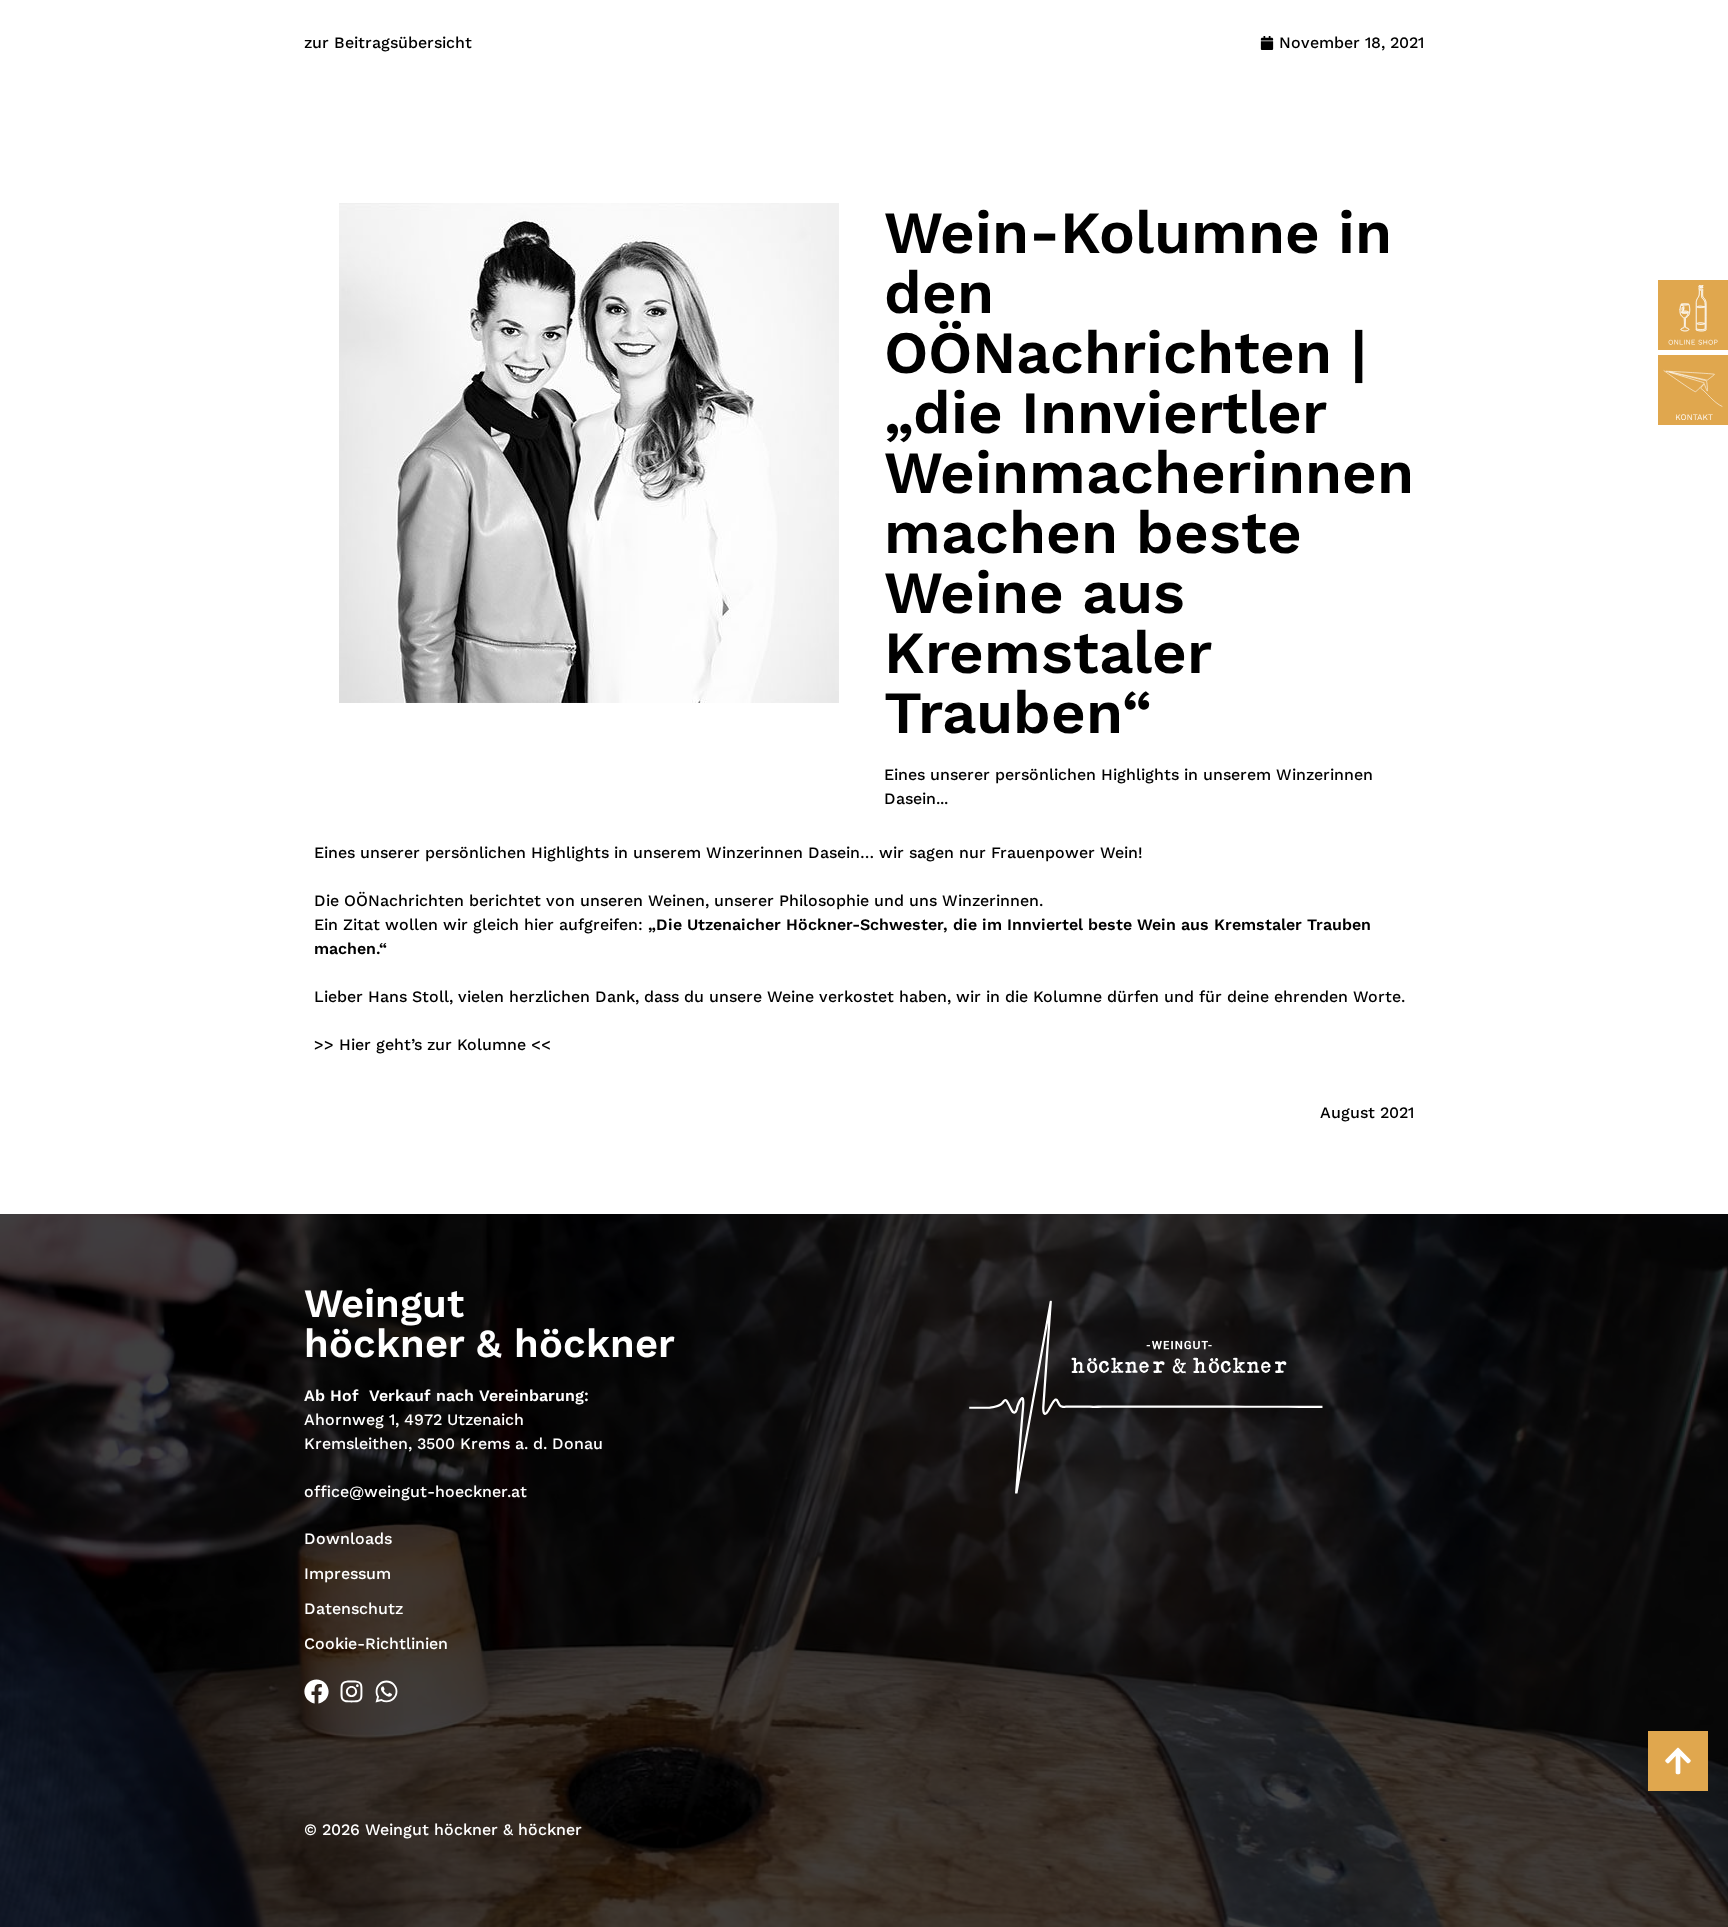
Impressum (347, 1573)
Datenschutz (353, 1608)
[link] (404, 900)
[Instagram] (351, 1691)
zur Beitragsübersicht (388, 42)
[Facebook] (316, 1691)
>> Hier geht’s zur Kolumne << (432, 1044)
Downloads (348, 1538)
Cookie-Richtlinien (376, 1643)
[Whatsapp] (386, 1691)
